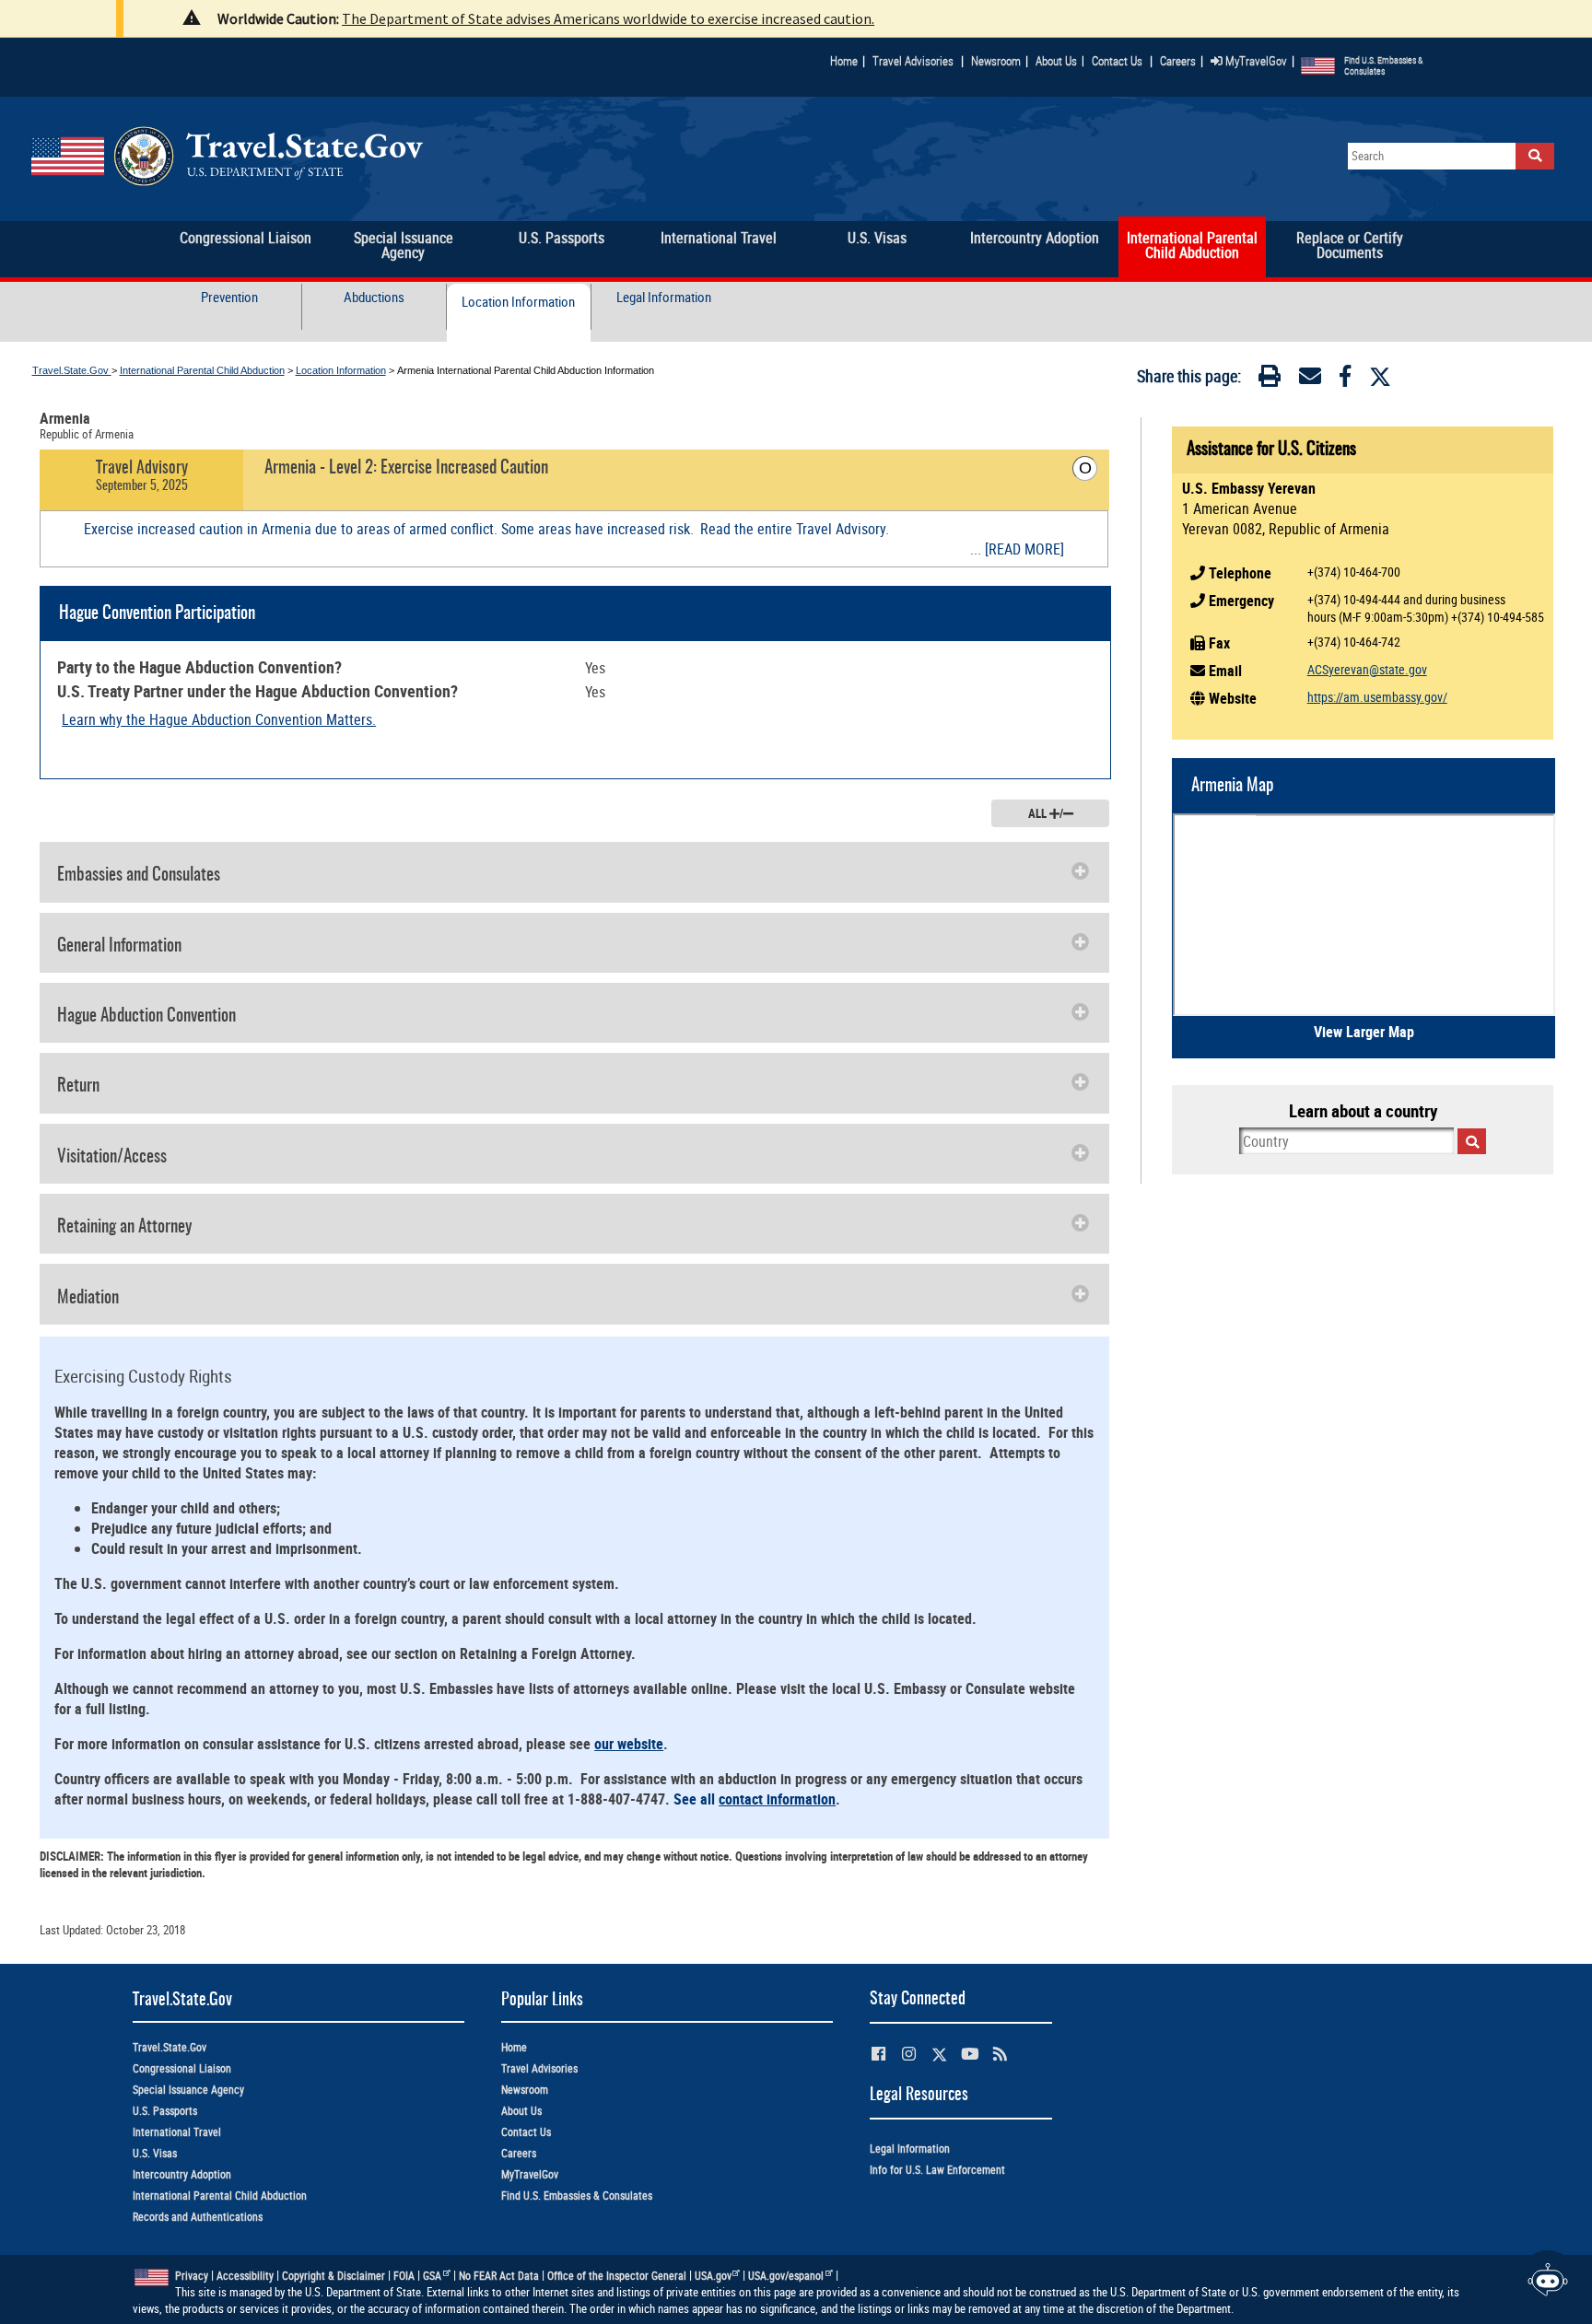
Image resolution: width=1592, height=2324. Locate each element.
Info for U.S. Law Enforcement (937, 2170)
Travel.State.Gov (72, 370)
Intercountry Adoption (182, 2174)
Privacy (192, 2276)
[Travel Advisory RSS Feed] (1000, 2054)
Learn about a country (1363, 1111)
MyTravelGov (1255, 61)
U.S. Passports (165, 2111)
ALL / (1046, 813)
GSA (432, 2276)
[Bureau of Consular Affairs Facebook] (878, 2054)
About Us (1060, 61)
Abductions (374, 297)
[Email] (1310, 380)
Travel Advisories (913, 61)
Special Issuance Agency (188, 2090)
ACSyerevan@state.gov (1367, 669)
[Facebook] (1345, 380)
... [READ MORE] (1017, 549)
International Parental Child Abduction (202, 370)
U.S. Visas (155, 2153)
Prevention (229, 297)
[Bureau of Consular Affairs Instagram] (909, 2054)
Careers (1178, 61)
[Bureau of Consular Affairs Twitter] (939, 2055)
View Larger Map (1364, 1032)
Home (844, 61)
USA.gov (713, 2276)
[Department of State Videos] (970, 2054)
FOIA (404, 2276)
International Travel (177, 2132)
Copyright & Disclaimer (334, 2276)
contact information (777, 1799)
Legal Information (664, 297)
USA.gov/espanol (786, 2276)
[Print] (1270, 380)
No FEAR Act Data (499, 2276)
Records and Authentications (198, 2217)
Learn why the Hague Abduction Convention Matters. (219, 719)
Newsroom (996, 61)
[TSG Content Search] (1535, 156)
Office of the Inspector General (617, 2276)
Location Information (518, 302)
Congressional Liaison (182, 2068)
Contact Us (1118, 61)
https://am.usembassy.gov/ (1377, 697)
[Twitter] (1380, 377)
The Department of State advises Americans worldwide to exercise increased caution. (608, 18)
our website (629, 1744)
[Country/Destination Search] (1472, 1141)
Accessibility (245, 2276)
